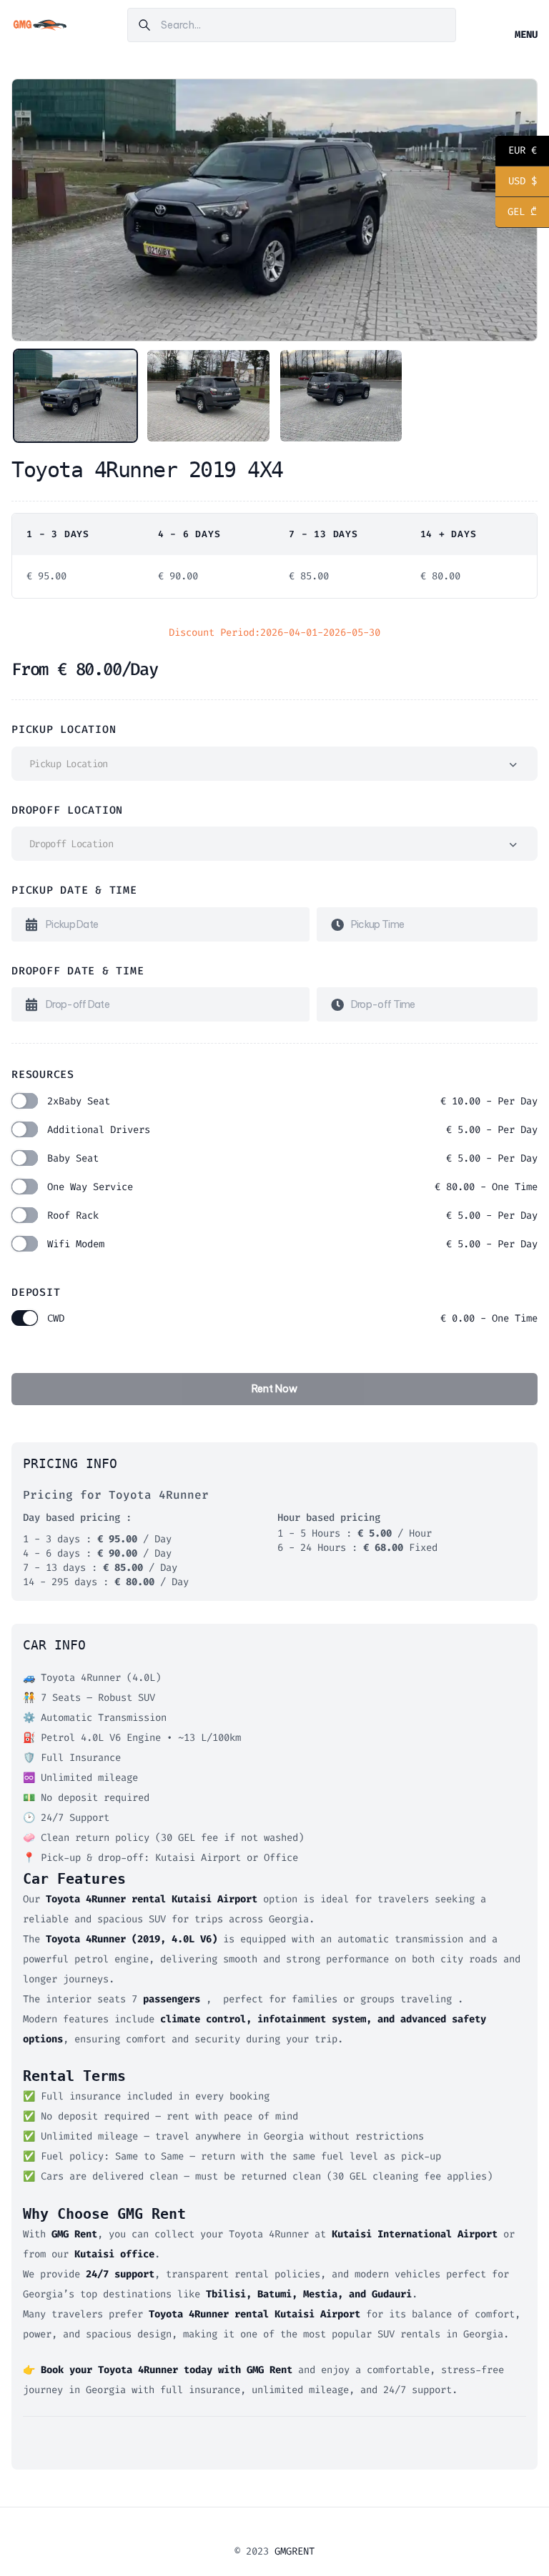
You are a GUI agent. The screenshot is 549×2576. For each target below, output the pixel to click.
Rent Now (274, 1389)
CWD (292, 1318)
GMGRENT (295, 2551)
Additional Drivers (292, 1130)
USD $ (516, 183)
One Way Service (292, 1187)
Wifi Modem (292, 1244)
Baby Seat (292, 1158)
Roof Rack (292, 1215)
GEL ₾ (516, 213)
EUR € (516, 152)
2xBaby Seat (292, 1101)
